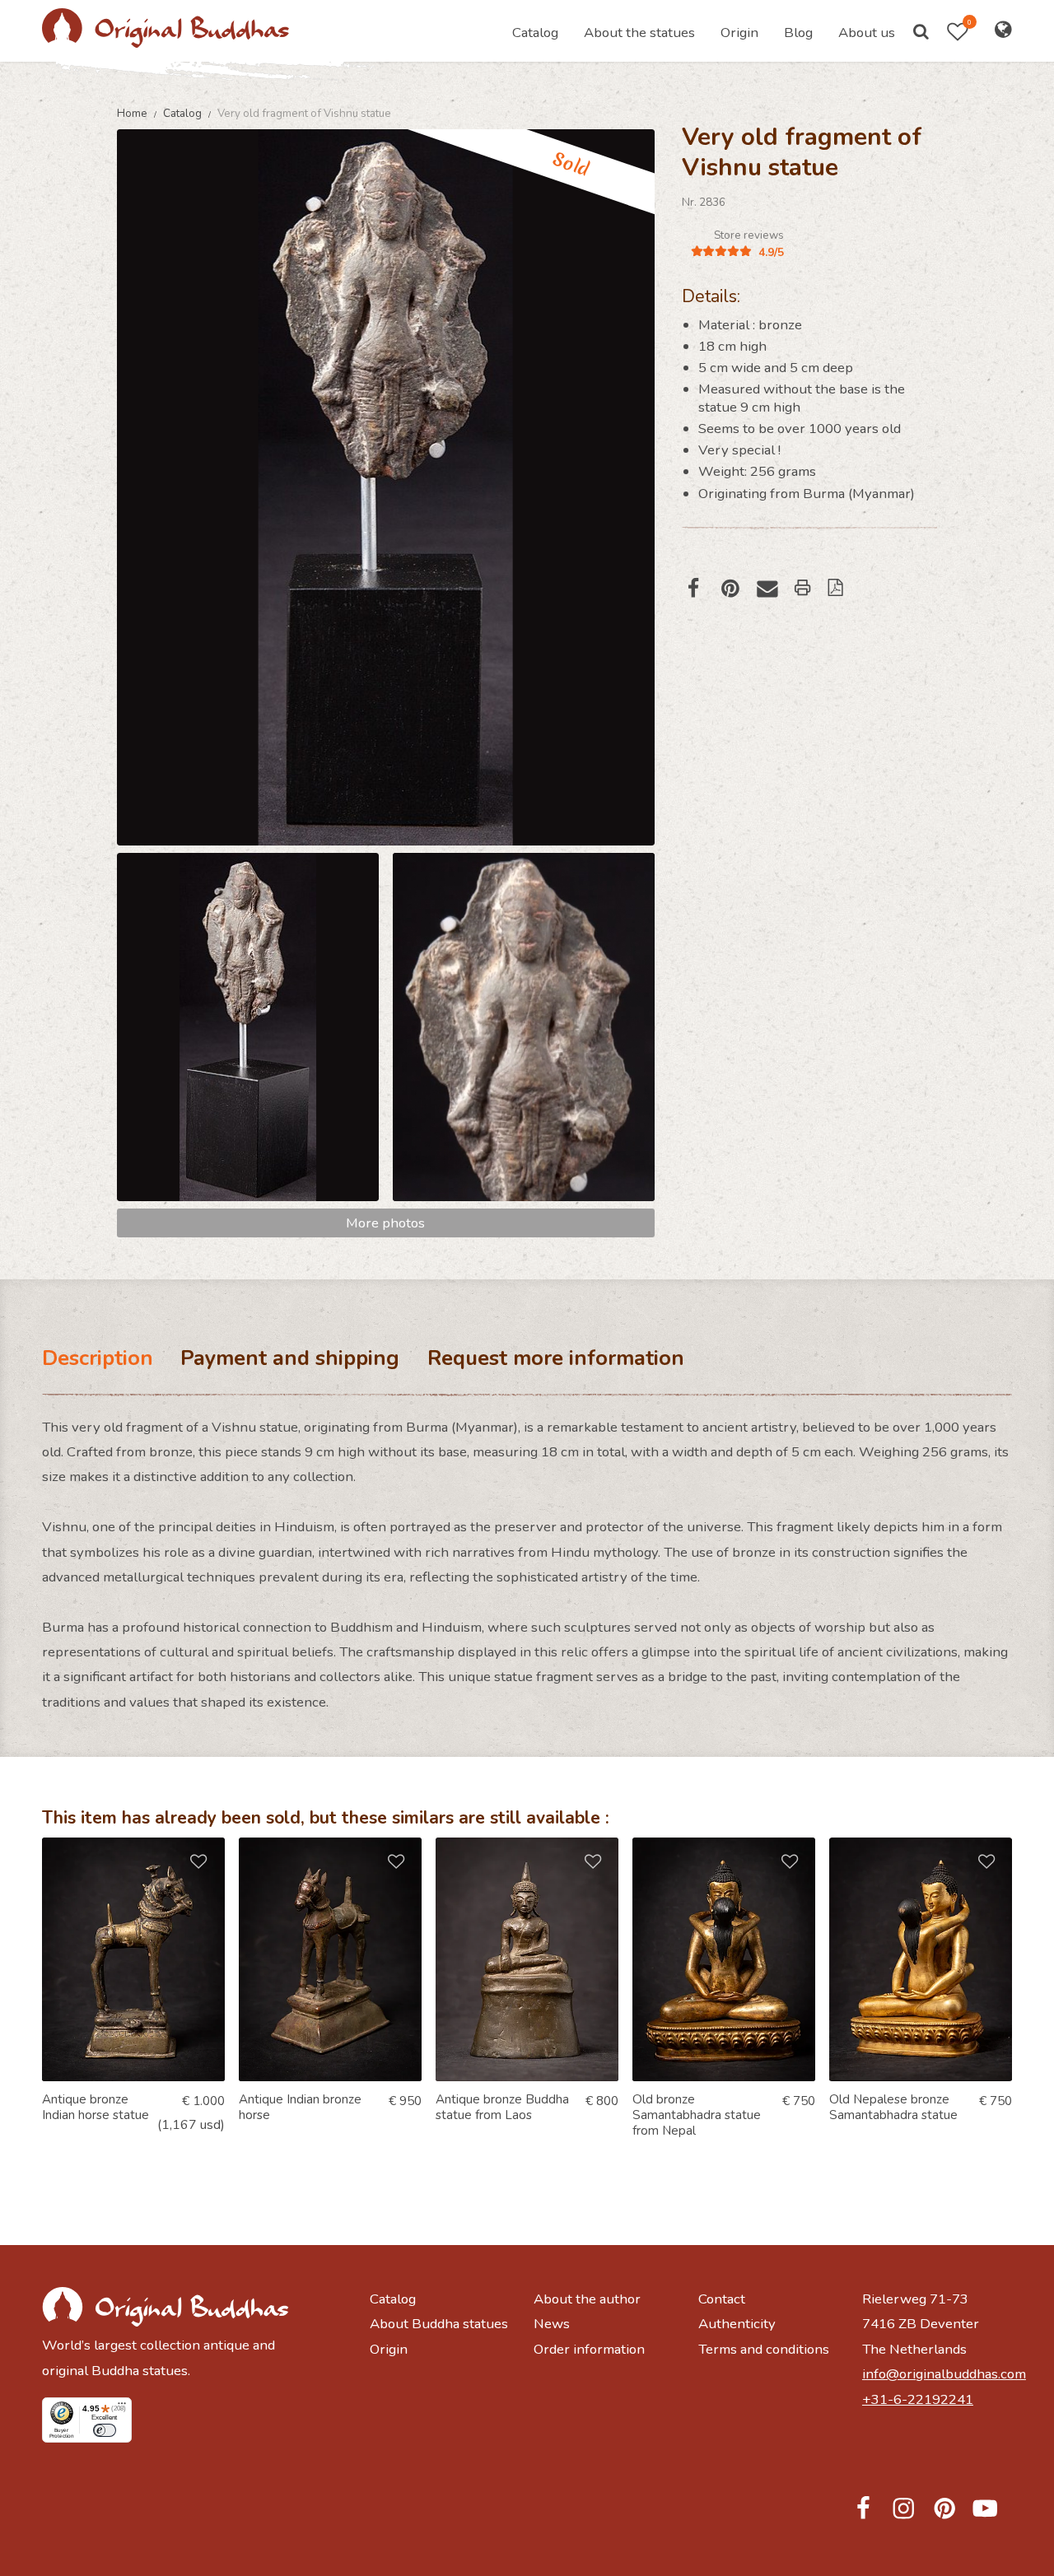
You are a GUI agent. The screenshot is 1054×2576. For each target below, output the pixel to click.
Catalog (535, 33)
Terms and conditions (764, 2349)
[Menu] (122, 2407)
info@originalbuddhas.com (937, 2374)
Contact (722, 2299)
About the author (587, 2299)
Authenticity (737, 2324)
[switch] (105, 2431)
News (552, 2324)
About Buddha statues (439, 2324)
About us (867, 33)
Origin (739, 33)
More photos (385, 1223)
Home (133, 113)
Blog (798, 33)
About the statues (639, 33)
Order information (589, 2349)
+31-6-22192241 (918, 2399)
